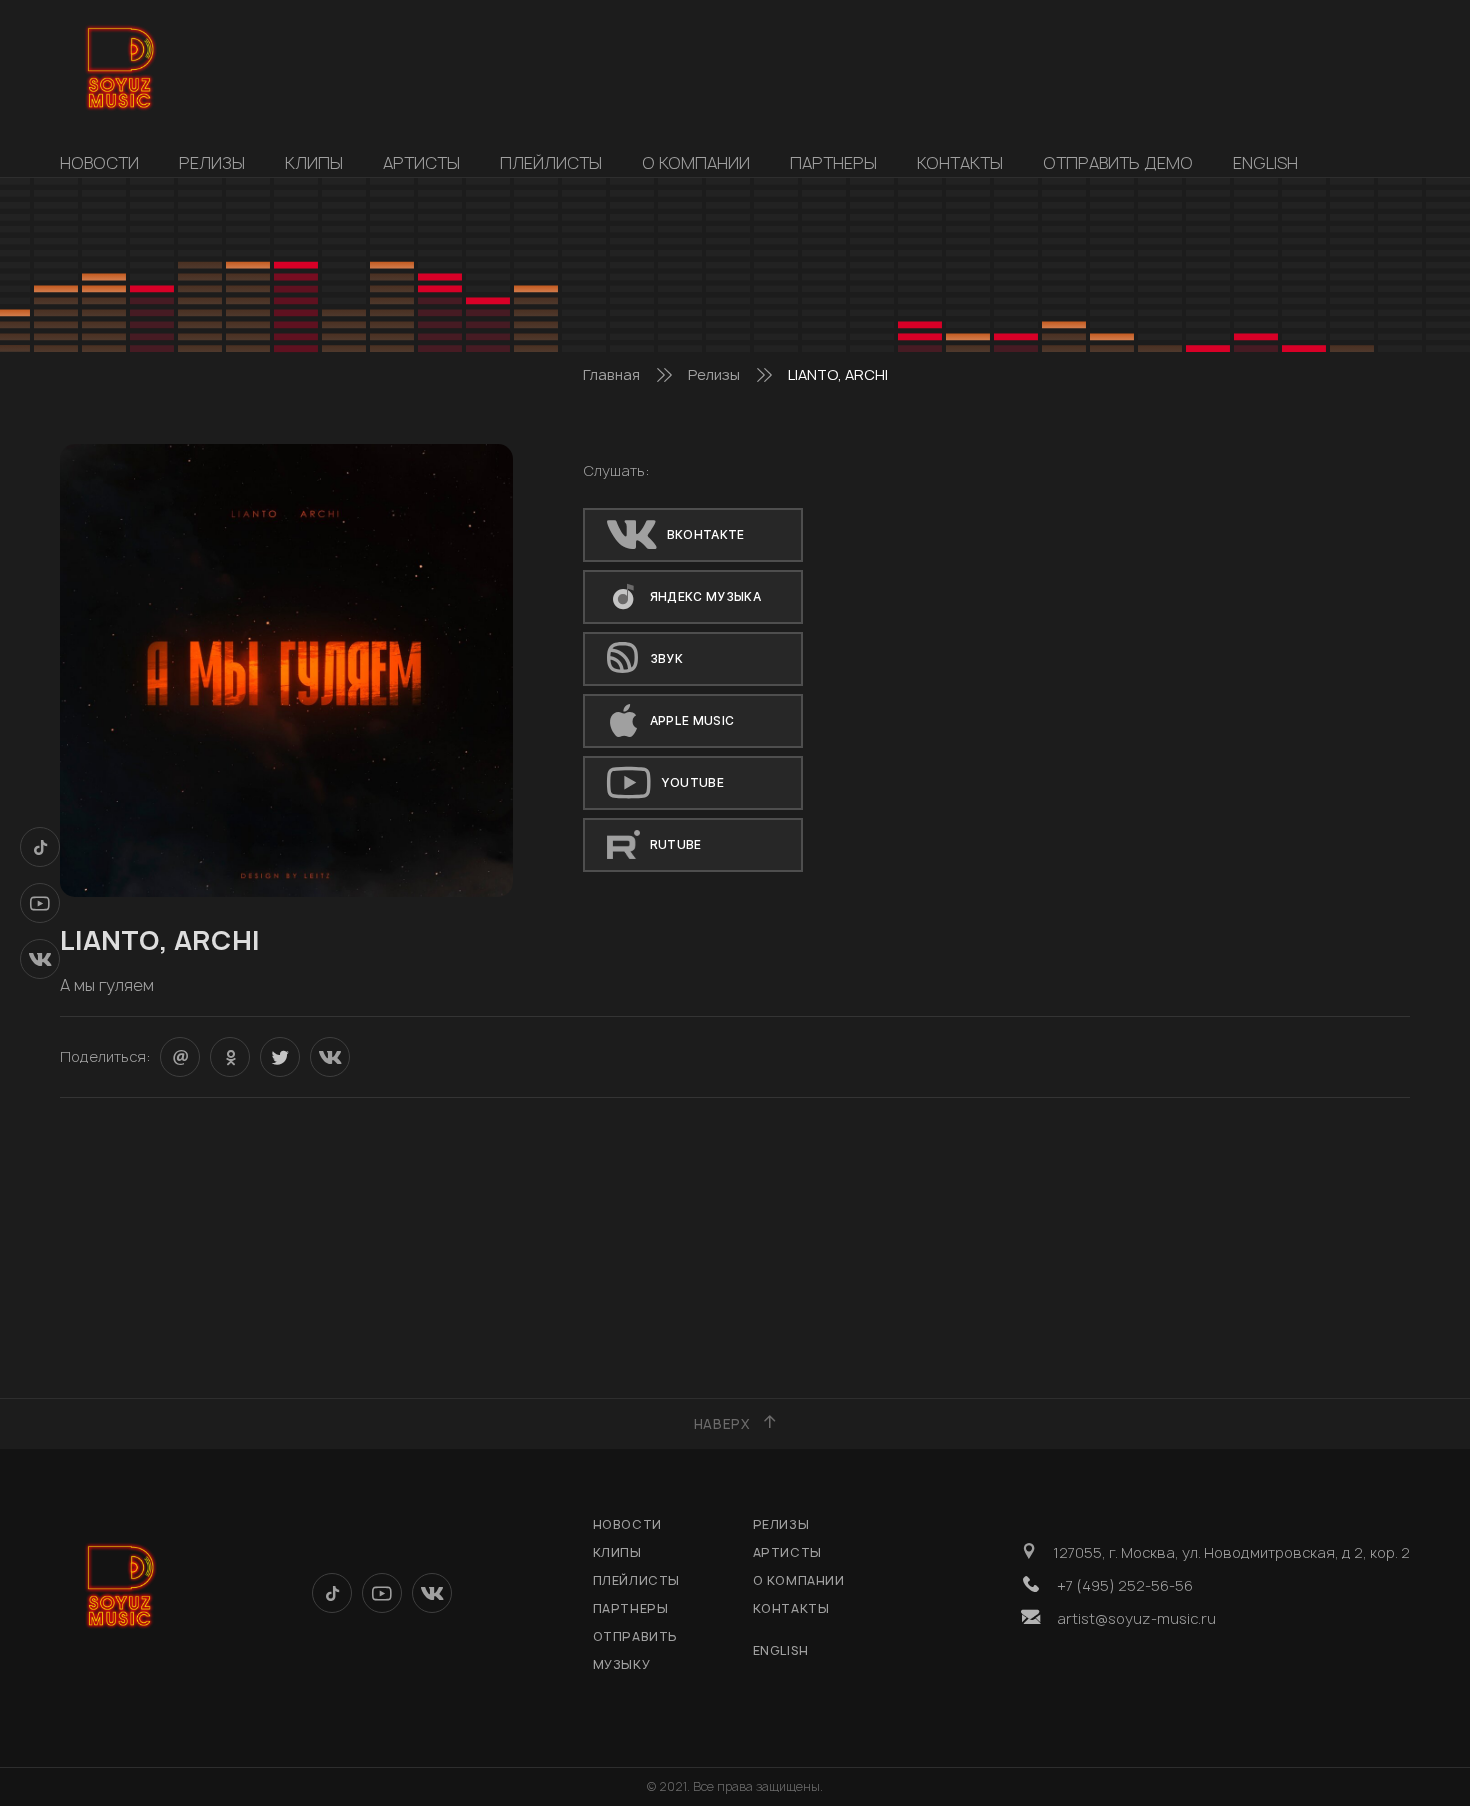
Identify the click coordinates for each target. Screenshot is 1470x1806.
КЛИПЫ (314, 163)
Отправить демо (1118, 163)
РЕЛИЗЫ (212, 163)
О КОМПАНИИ (696, 163)
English (1265, 163)
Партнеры (833, 163)
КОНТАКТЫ (960, 163)
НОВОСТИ (99, 163)
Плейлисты (551, 163)
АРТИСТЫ (421, 163)
